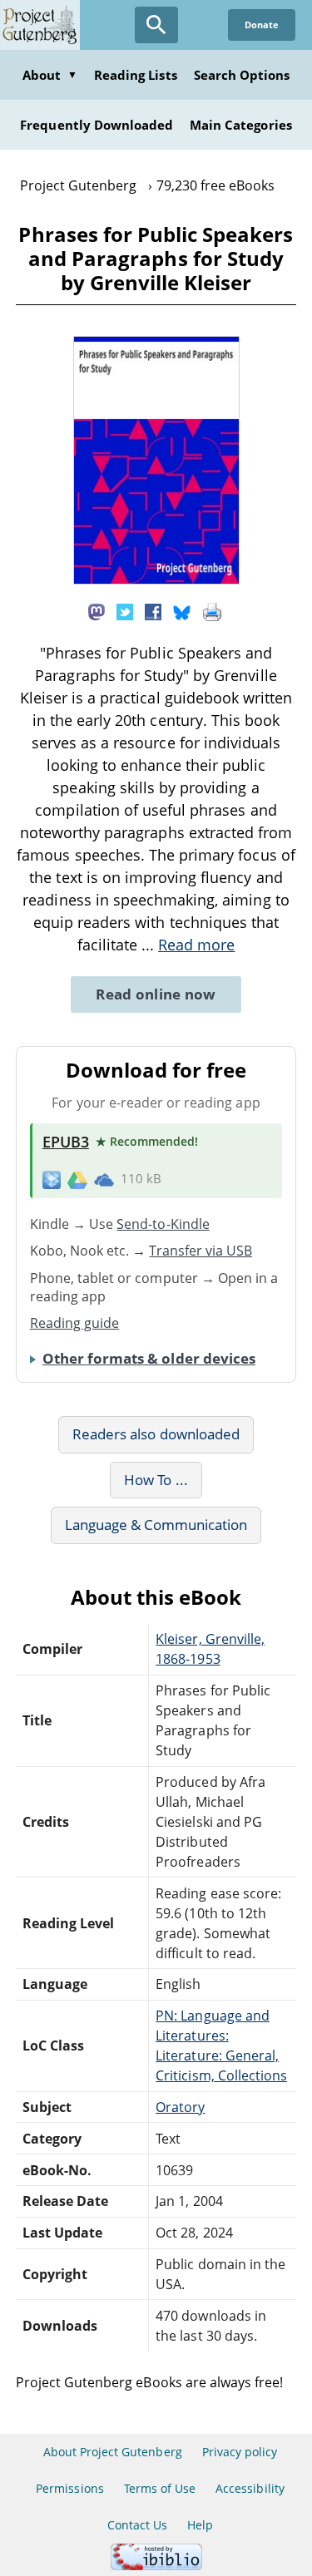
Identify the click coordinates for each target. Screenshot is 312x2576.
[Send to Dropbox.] (52, 1179)
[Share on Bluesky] (182, 610)
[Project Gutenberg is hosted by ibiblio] (156, 2566)
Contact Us (137, 2525)
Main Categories (241, 125)
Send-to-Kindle (163, 1224)
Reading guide (75, 1323)
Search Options (242, 75)
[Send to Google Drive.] (77, 1179)
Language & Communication (156, 1525)
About (50, 75)
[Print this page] (212, 610)
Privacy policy (240, 2452)
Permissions (69, 2488)
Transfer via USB (201, 1251)
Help (200, 2525)
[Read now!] (156, 580)
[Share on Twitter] (125, 610)
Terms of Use (160, 2488)
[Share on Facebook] (153, 610)
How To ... (156, 1480)
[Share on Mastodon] (97, 610)
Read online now (156, 994)
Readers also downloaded (156, 1434)
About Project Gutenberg (113, 2452)
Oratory (180, 2107)
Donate (262, 25)
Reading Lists (136, 75)
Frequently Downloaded (97, 125)
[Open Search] (156, 25)
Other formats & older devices (149, 1358)
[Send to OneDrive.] (104, 1179)
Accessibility (250, 2488)
